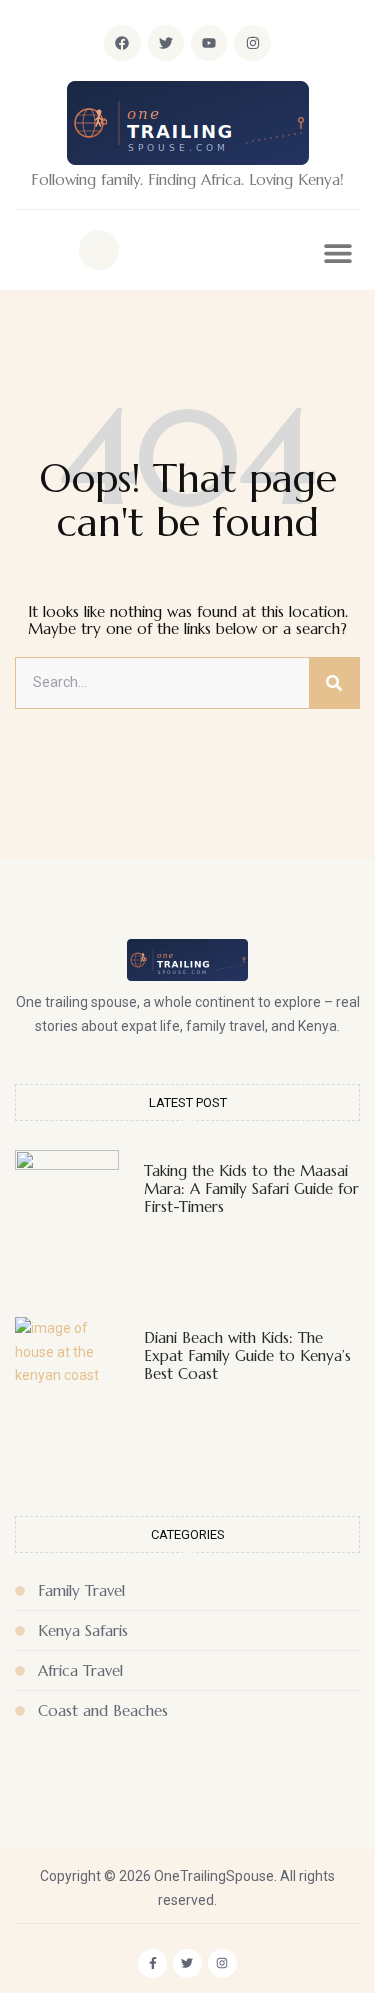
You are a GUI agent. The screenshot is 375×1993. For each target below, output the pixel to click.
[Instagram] (252, 43)
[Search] (334, 683)
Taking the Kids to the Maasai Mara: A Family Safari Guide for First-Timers (251, 1188)
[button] (99, 250)
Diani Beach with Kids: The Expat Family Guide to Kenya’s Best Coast (247, 1355)
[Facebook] (122, 43)
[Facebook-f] (152, 1963)
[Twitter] (166, 43)
